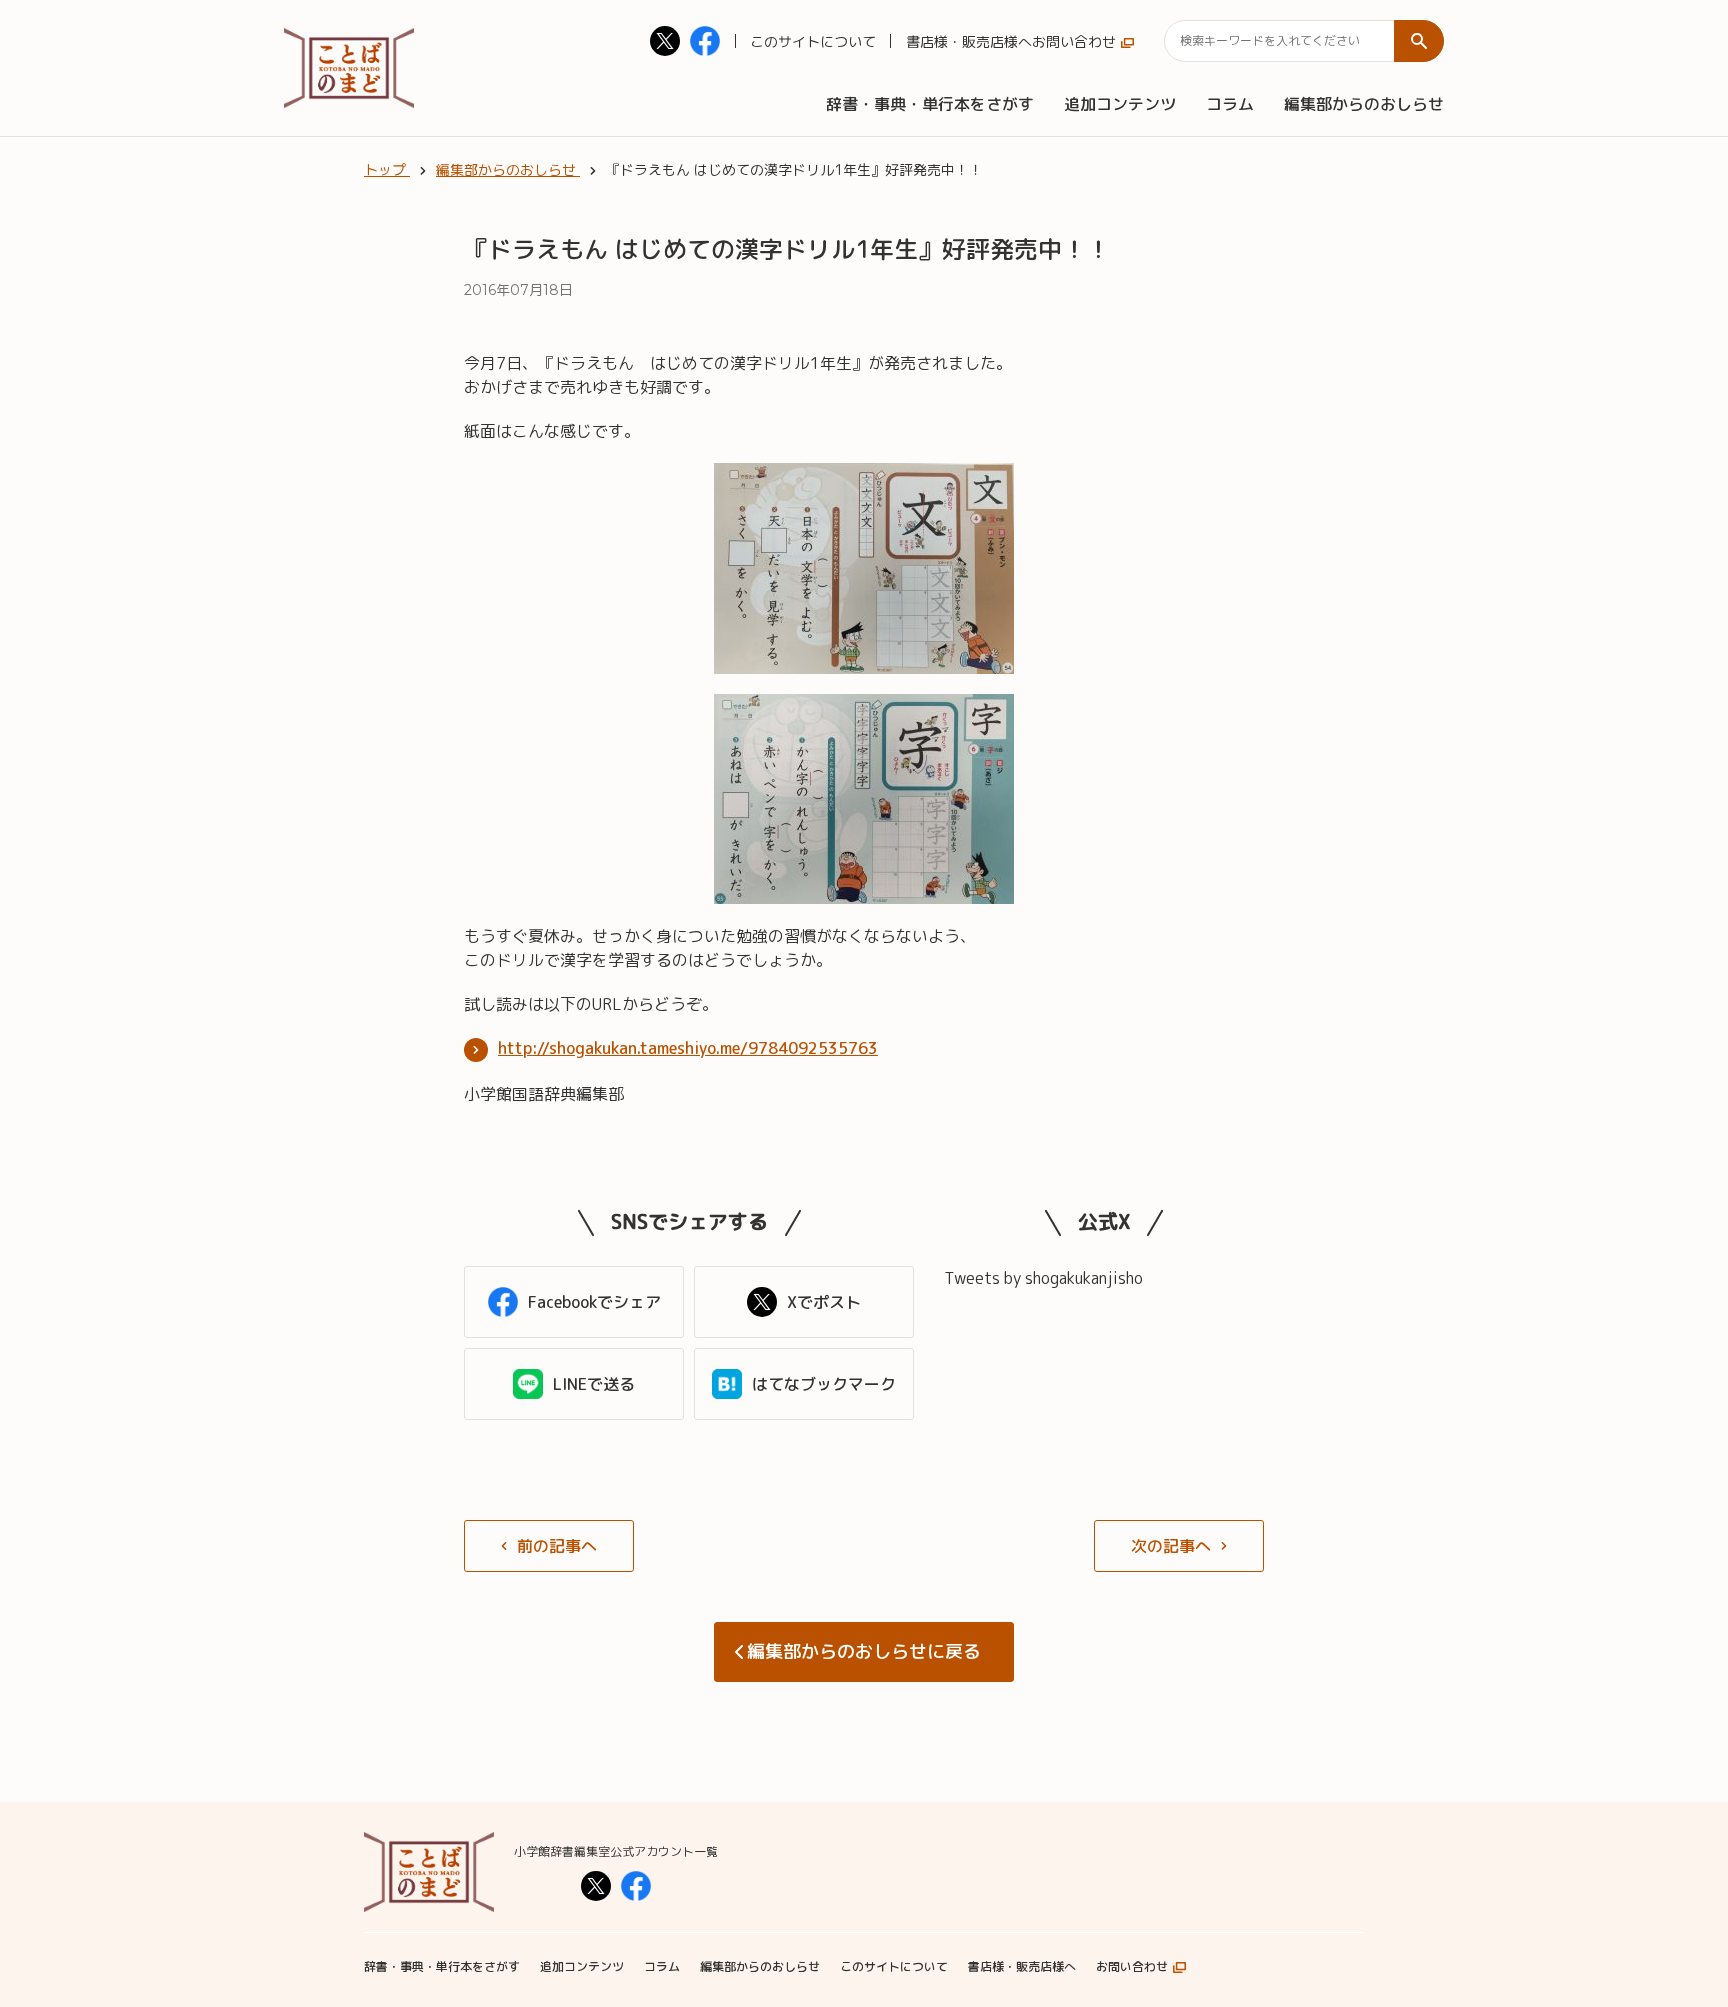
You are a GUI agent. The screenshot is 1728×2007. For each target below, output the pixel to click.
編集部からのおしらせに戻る (864, 1651)
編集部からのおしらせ (1364, 104)
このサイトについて (813, 41)
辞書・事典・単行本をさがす (930, 104)
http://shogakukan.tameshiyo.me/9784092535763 (688, 1048)
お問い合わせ (1074, 41)
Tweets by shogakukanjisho (1043, 1278)
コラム (1230, 104)
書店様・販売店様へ (969, 41)
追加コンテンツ (1120, 104)
